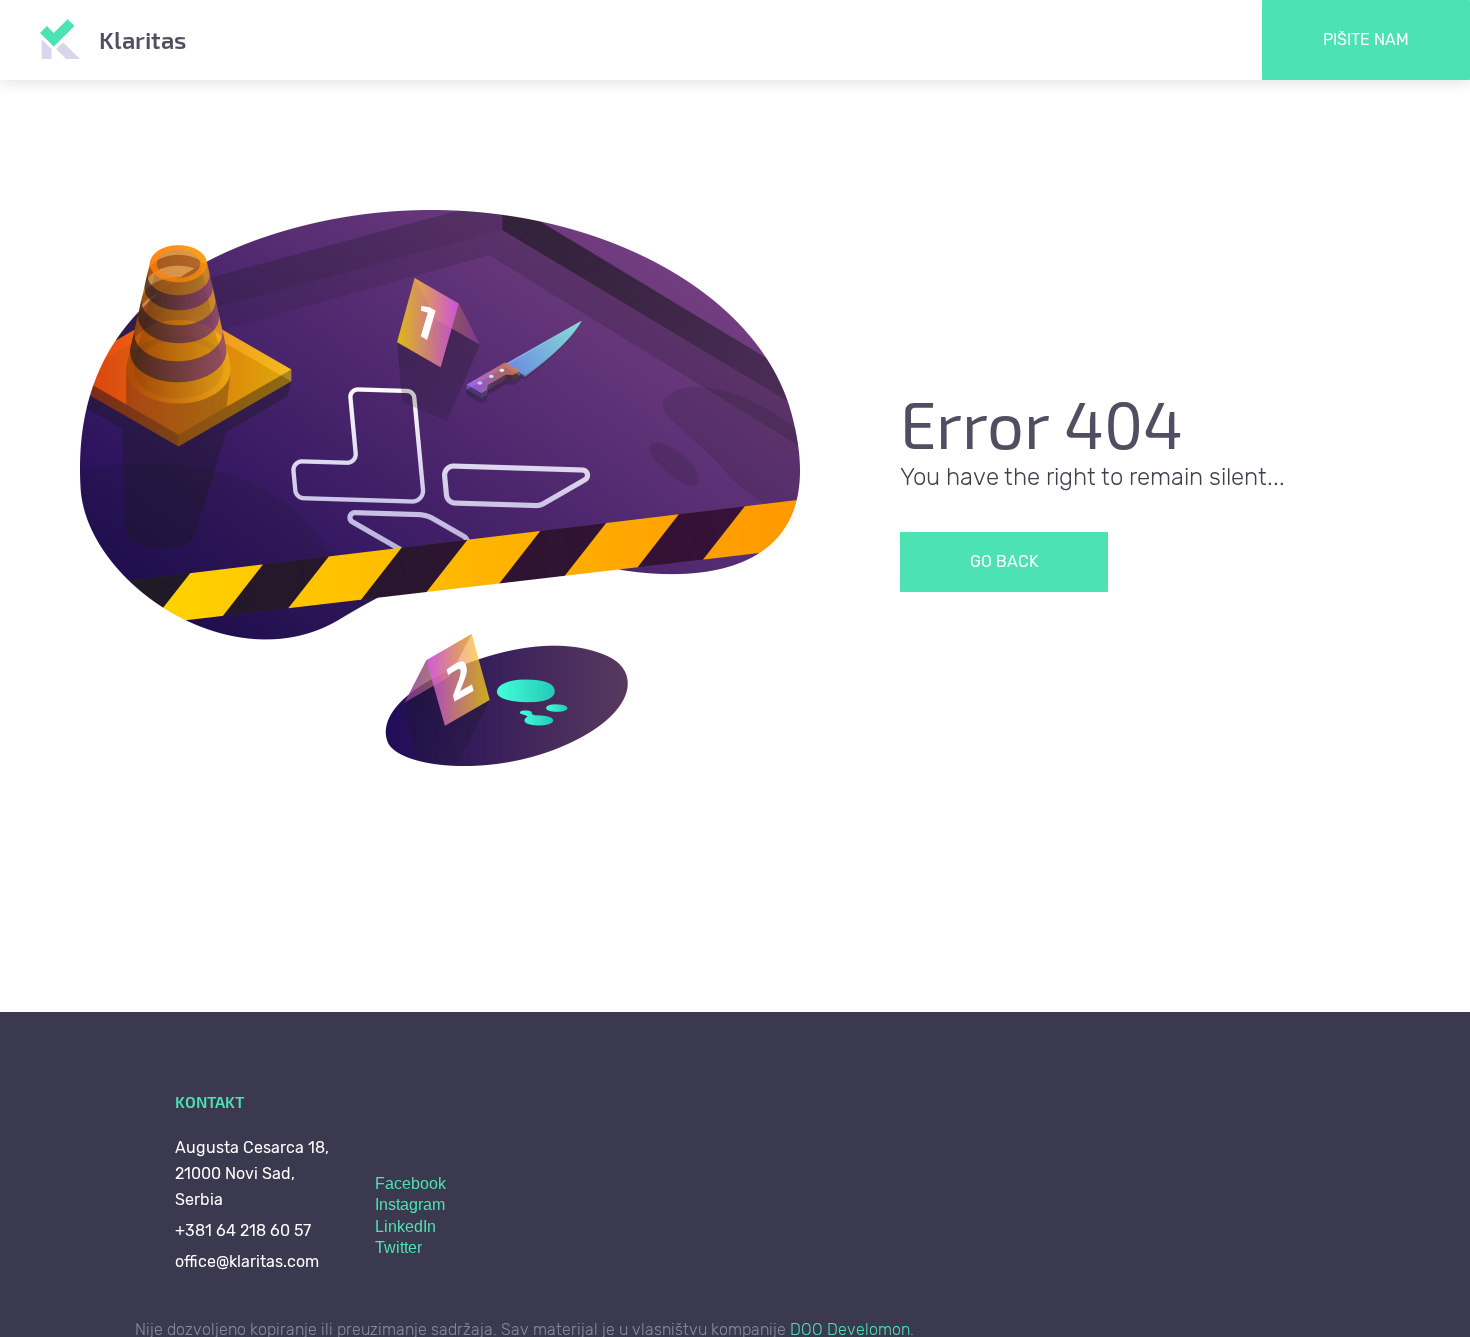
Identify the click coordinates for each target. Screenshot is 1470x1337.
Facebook (410, 1183)
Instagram (410, 1204)
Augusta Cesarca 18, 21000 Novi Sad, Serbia (252, 1173)
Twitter (398, 1247)
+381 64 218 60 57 (243, 1230)
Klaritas (142, 39)
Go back (1004, 561)
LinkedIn (405, 1226)
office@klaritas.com (247, 1261)
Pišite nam (1366, 39)
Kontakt (209, 1101)
